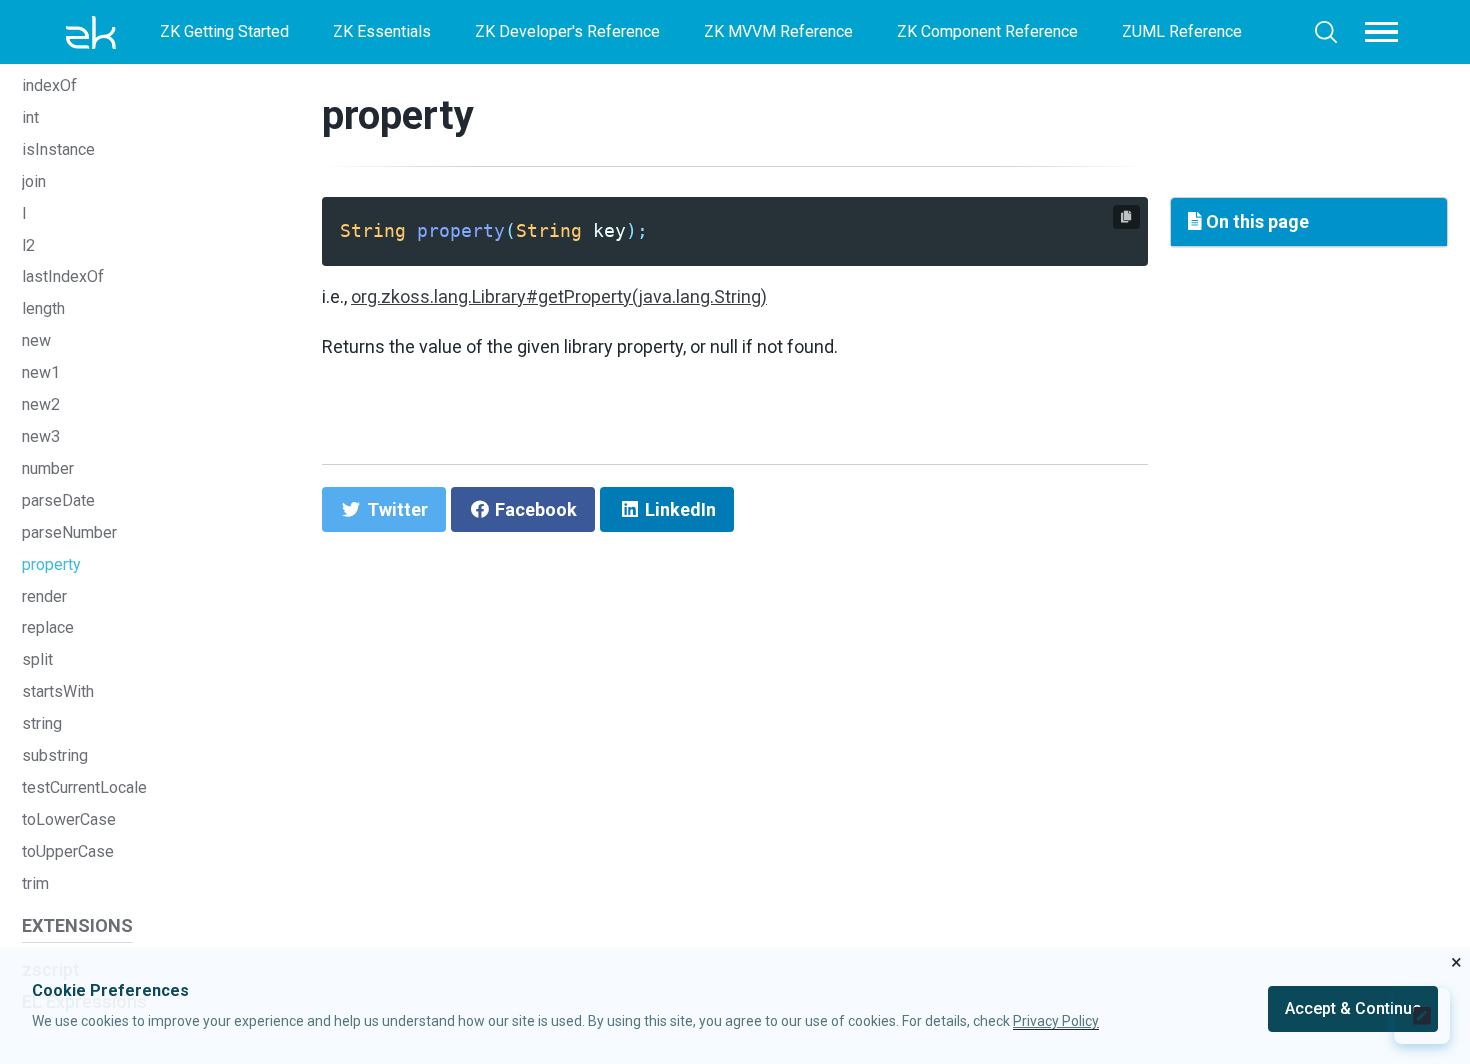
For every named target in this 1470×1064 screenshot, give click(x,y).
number (48, 468)
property (51, 564)
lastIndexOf (63, 276)
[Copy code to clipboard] (1126, 217)
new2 (41, 404)
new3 (41, 436)
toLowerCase (69, 819)
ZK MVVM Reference (778, 31)
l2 (28, 245)
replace (48, 627)
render (44, 596)
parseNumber (69, 532)
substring (55, 755)
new (36, 340)
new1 (41, 372)
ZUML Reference (1182, 31)
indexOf (49, 85)
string (42, 723)
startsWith (58, 691)
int (30, 117)
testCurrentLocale (84, 787)
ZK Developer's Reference (567, 31)
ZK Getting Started (224, 31)
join (34, 181)
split (37, 659)
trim (35, 883)
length (43, 308)
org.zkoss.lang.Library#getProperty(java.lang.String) (559, 296)
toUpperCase (68, 851)
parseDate (58, 500)
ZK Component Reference (987, 31)
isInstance (58, 149)
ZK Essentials (382, 31)
